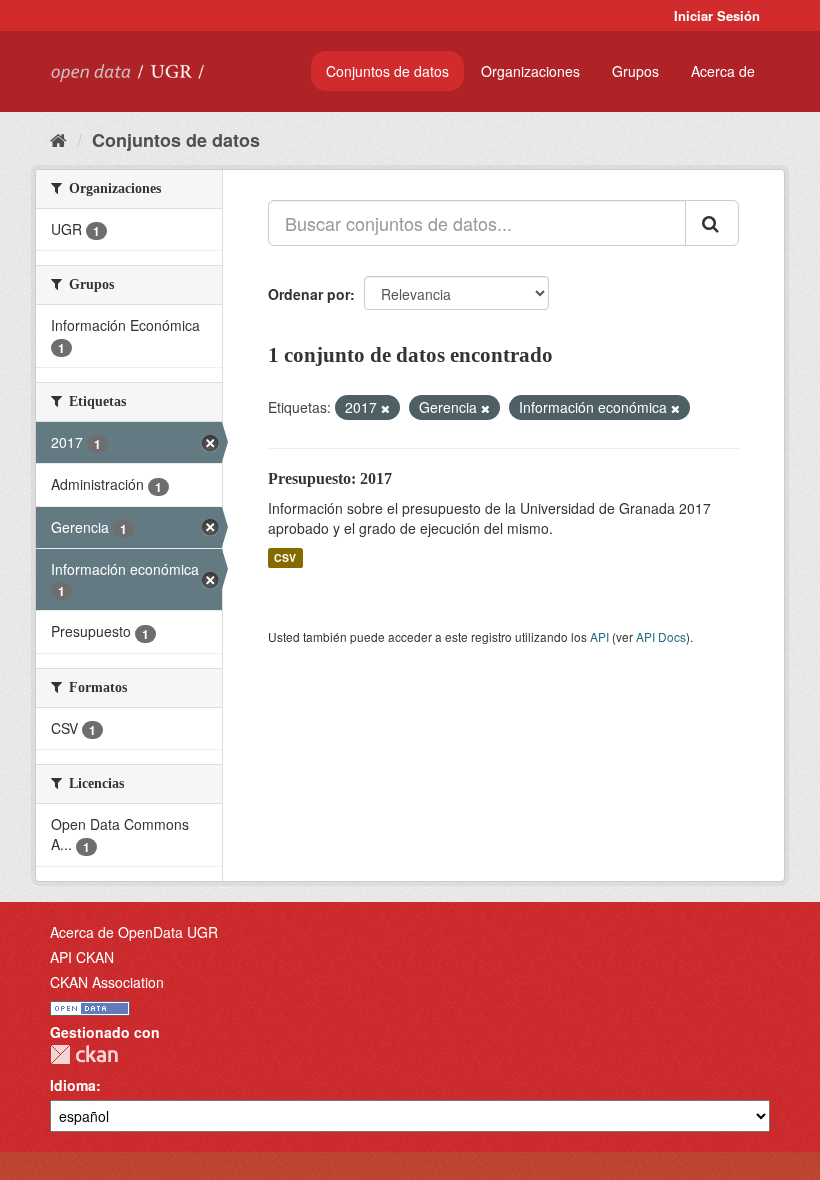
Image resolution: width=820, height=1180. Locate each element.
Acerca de (723, 71)
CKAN (84, 1054)
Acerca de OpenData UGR (134, 932)
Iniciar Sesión (717, 15)
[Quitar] (385, 408)
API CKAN (82, 957)
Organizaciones (530, 71)
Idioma (73, 1085)
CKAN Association (107, 982)
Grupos (635, 71)
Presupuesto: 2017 (330, 478)
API (599, 636)
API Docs (661, 636)
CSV (285, 557)
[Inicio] (58, 139)
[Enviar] (712, 223)
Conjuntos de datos (387, 71)
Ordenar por (309, 294)
